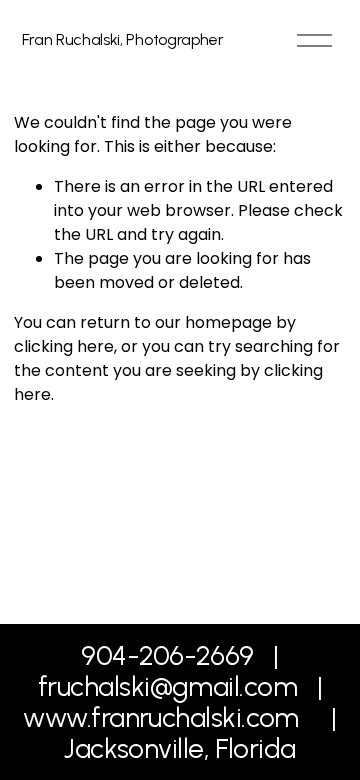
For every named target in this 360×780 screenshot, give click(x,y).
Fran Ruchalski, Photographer (123, 39)
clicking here (64, 346)
